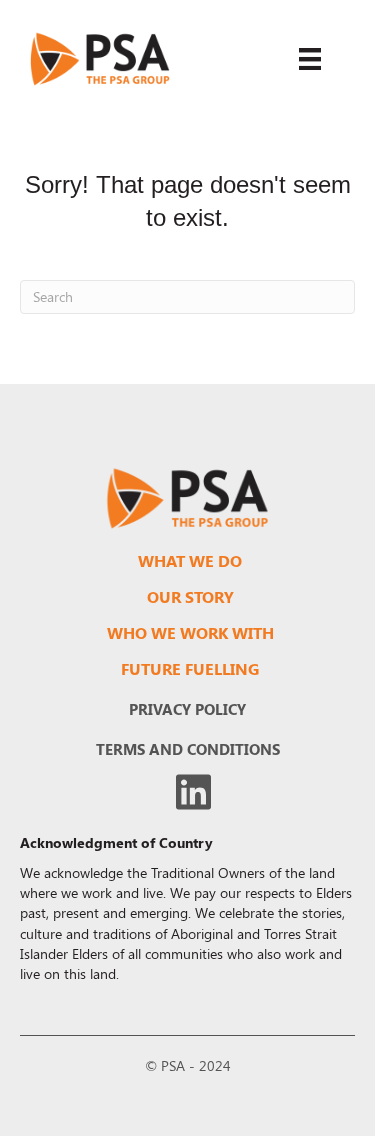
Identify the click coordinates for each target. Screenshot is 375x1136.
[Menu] (310, 58)
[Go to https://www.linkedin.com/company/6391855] (194, 792)
